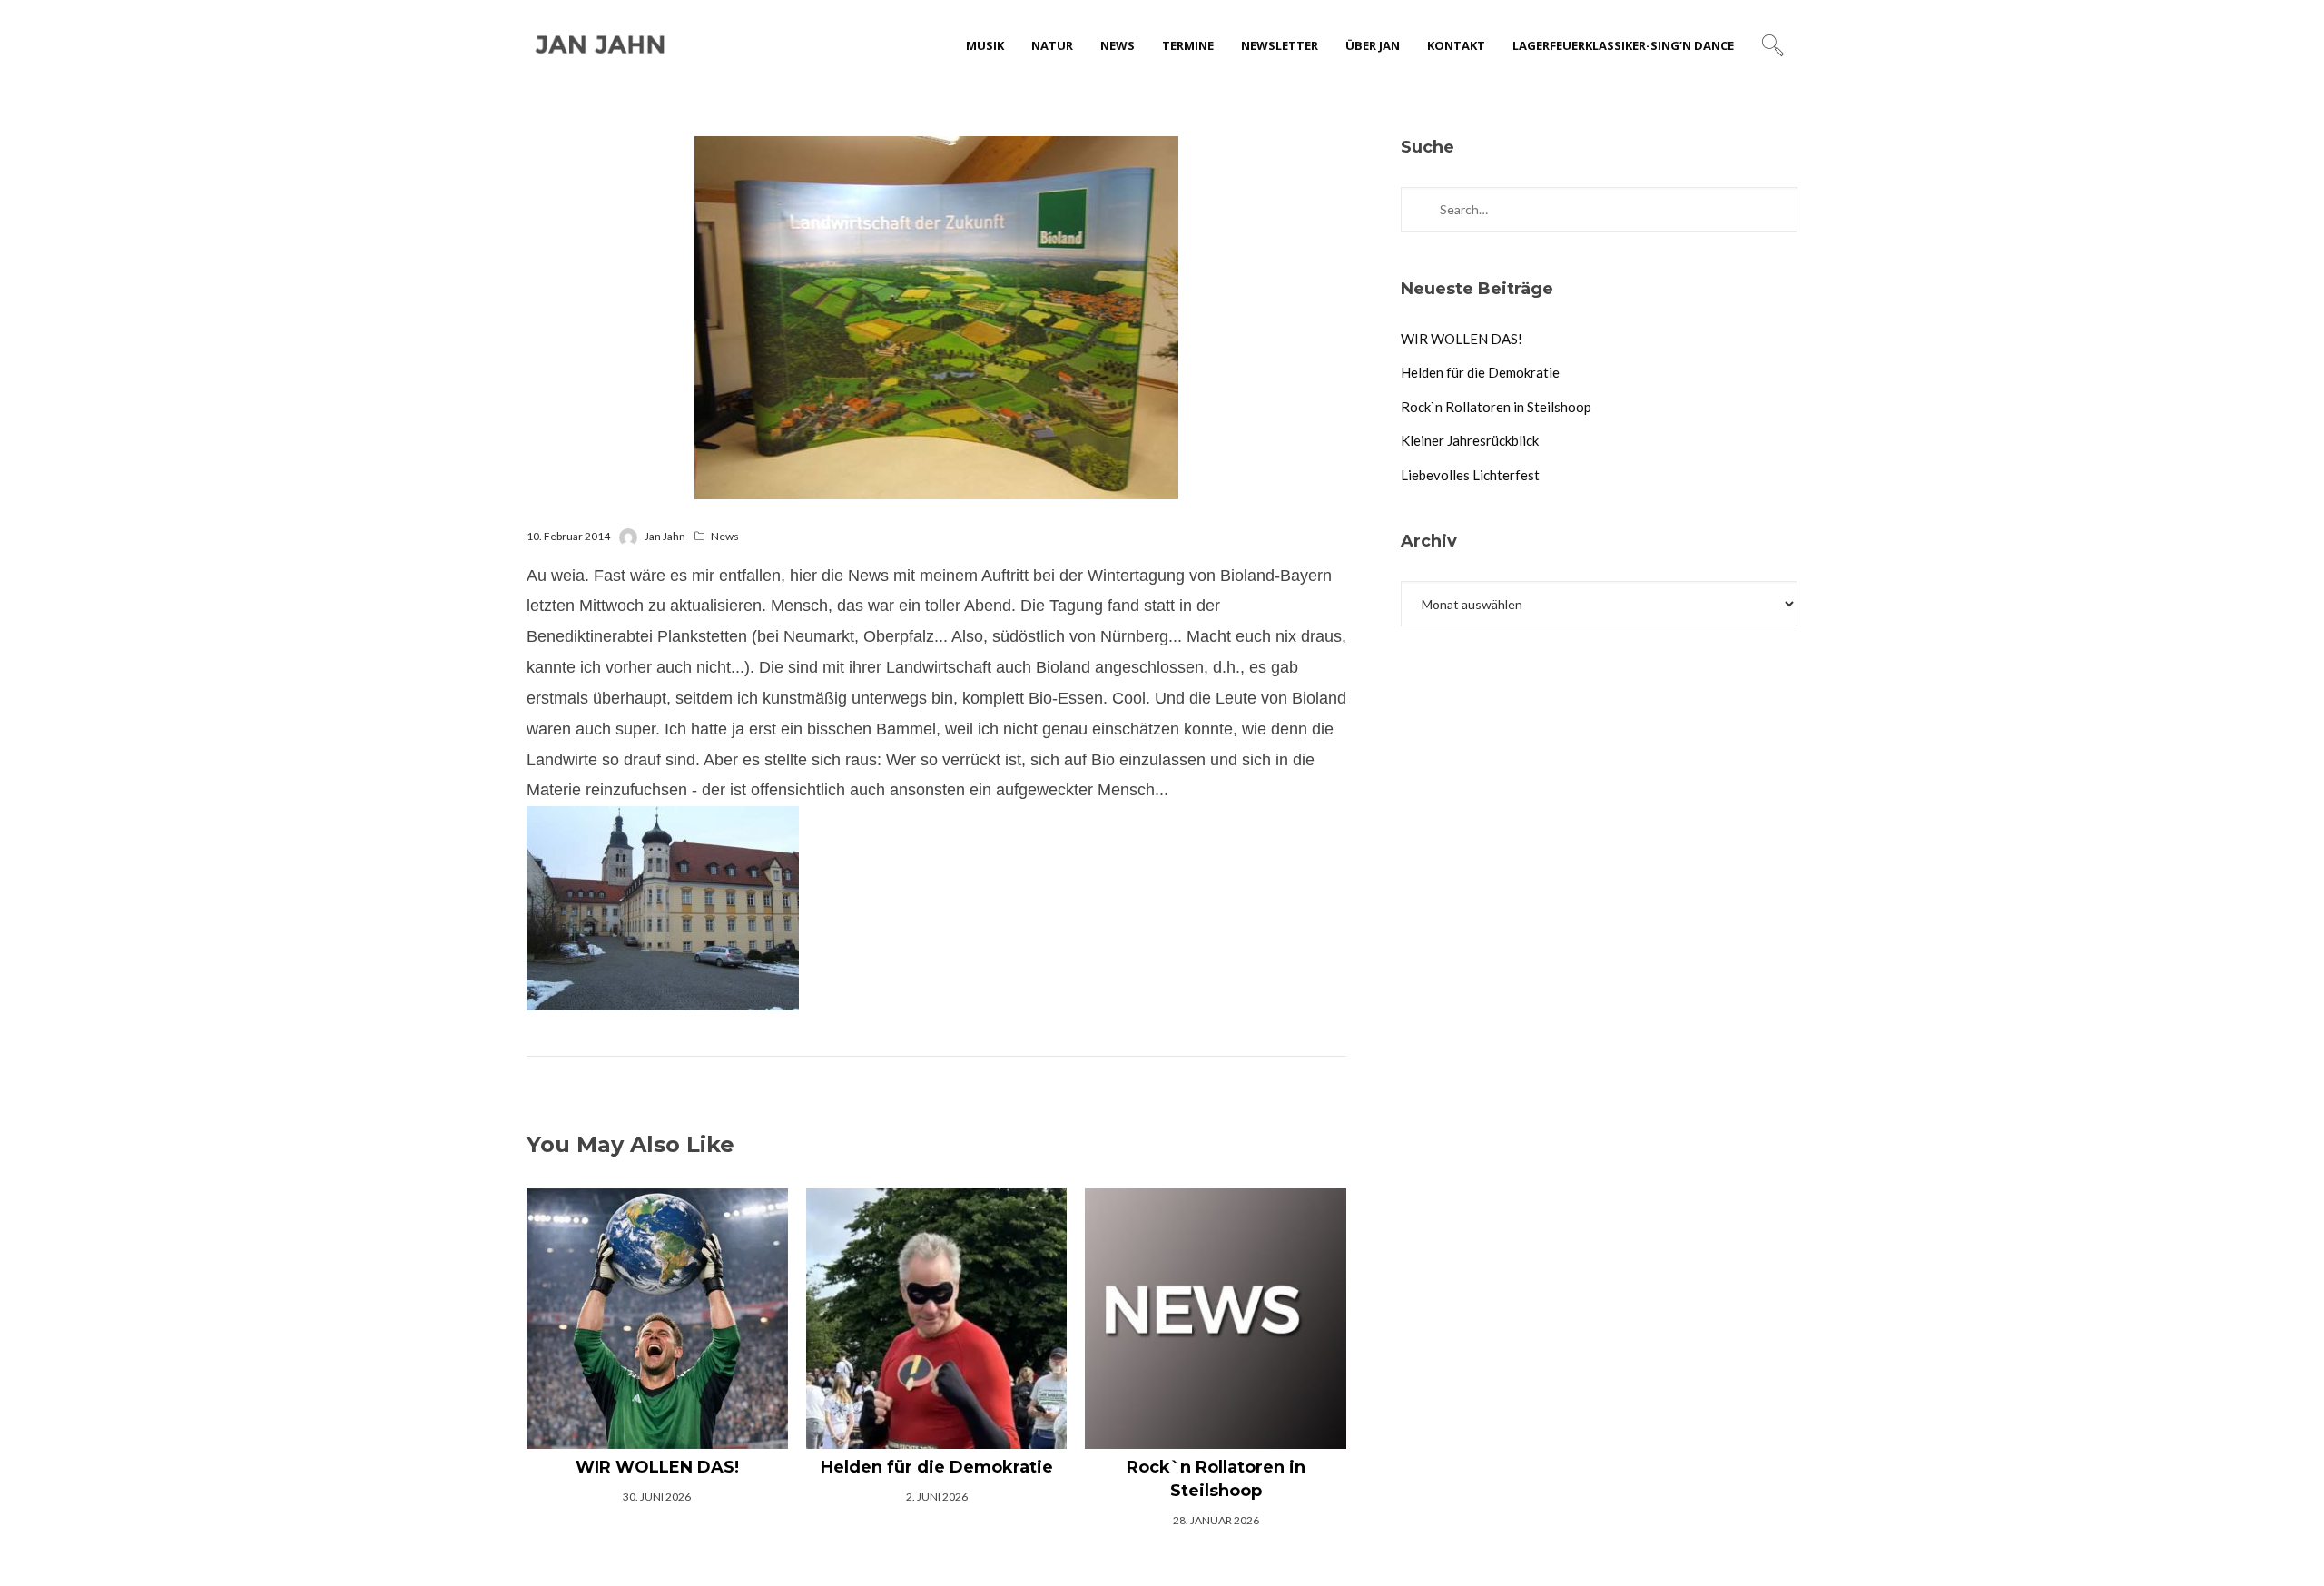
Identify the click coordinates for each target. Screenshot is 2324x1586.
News (725, 536)
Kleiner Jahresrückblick (1470, 440)
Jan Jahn (665, 536)
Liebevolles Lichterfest (1470, 475)
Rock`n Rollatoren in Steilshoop (1496, 407)
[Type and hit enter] (1778, 210)
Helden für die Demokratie (1480, 372)
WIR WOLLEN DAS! (1462, 339)
